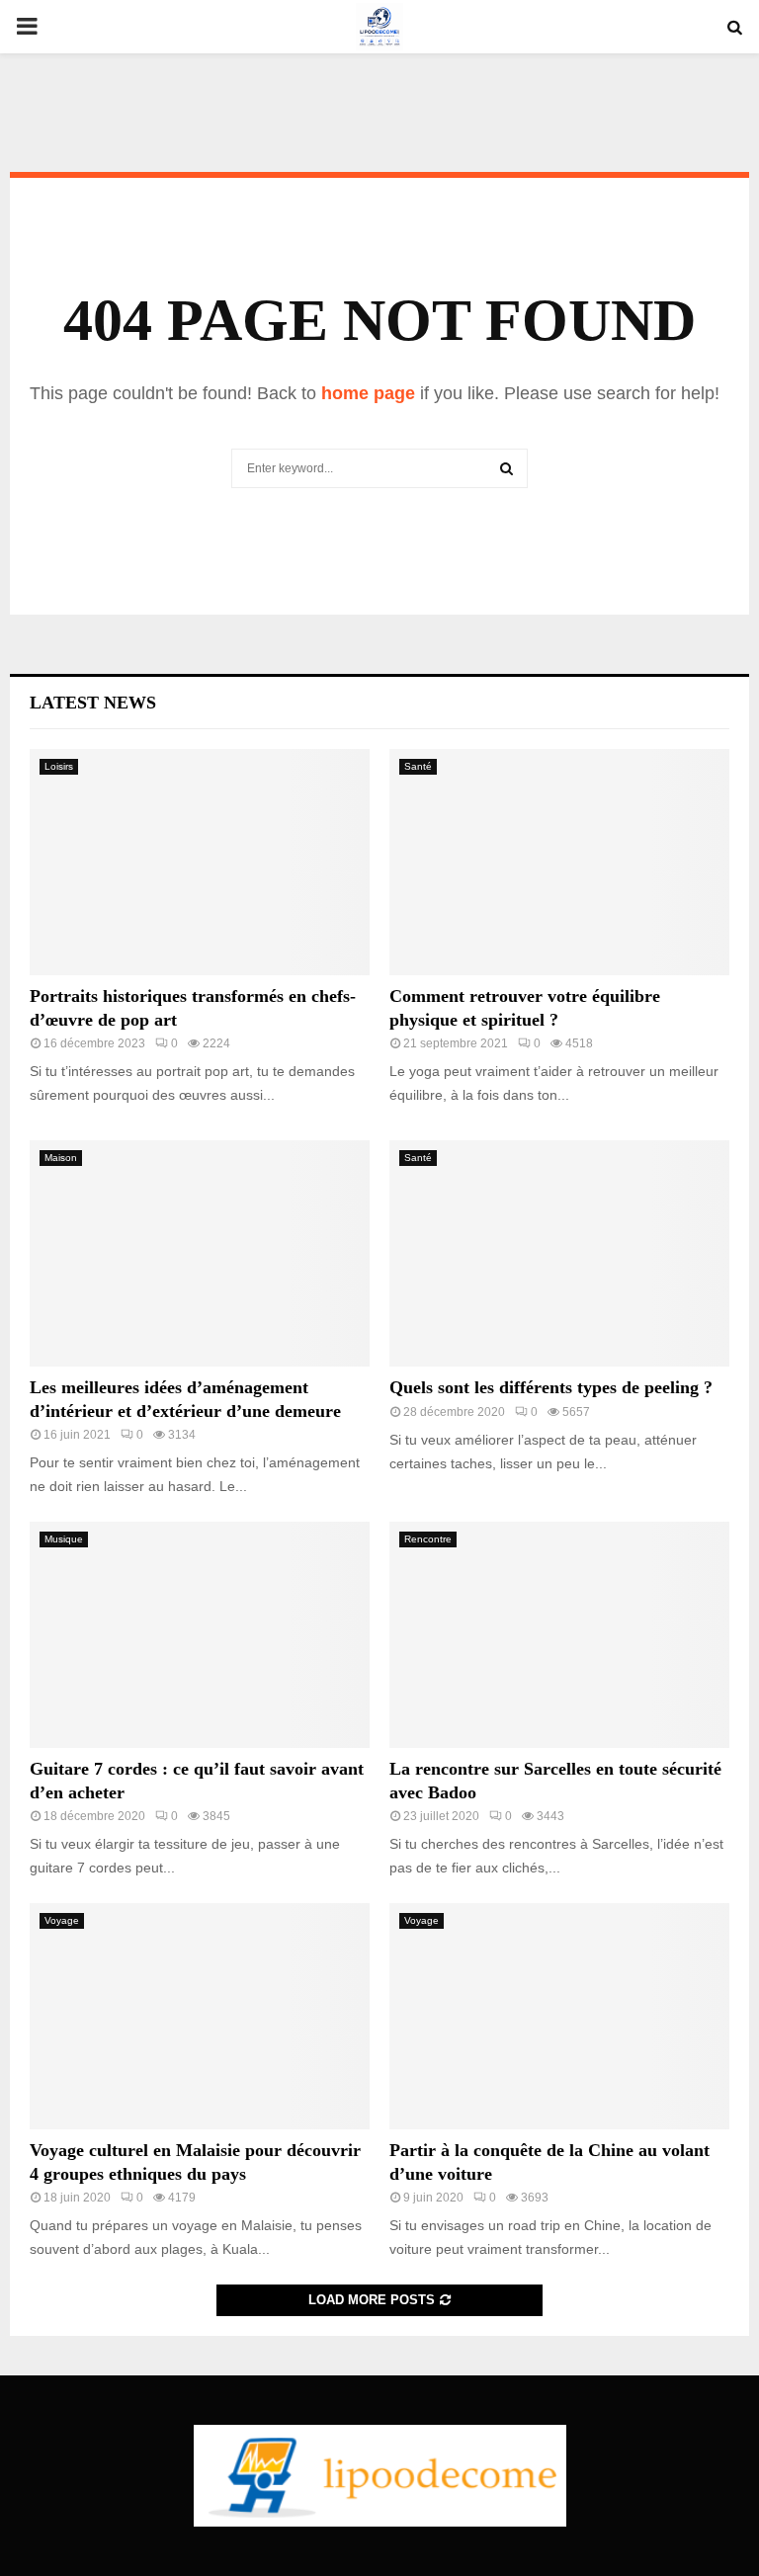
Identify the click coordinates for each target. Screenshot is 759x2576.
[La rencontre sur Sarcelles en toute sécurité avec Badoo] (559, 1635)
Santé (418, 766)
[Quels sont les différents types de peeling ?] (559, 1253)
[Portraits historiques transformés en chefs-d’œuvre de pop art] (200, 862)
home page (368, 393)
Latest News (93, 703)
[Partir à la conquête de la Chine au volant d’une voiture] (559, 2016)
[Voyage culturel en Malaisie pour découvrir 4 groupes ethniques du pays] (200, 2016)
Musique (64, 1539)
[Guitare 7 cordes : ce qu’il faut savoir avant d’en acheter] (200, 1635)
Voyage (62, 1920)
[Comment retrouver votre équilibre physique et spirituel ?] (559, 862)
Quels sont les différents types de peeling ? (551, 1387)
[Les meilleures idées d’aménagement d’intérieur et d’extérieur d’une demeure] (200, 1253)
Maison (61, 1158)
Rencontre (428, 1539)
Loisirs (59, 766)
